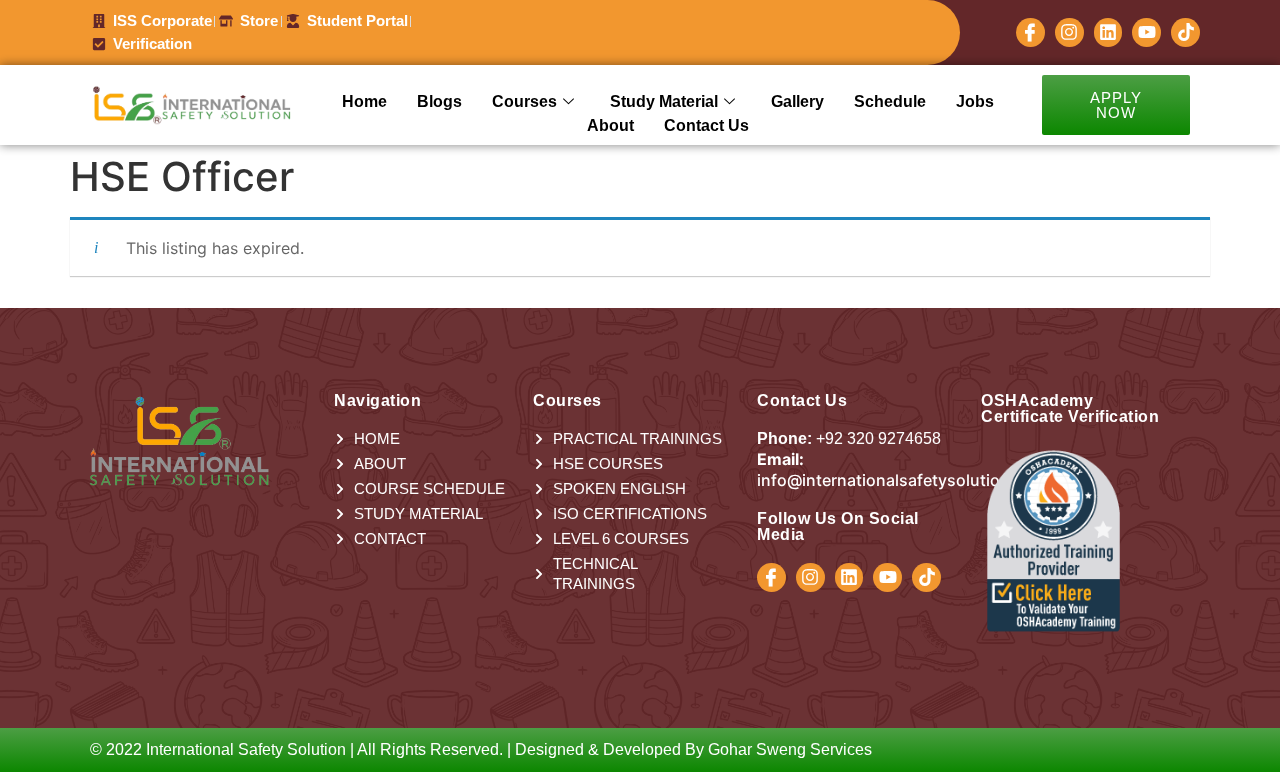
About (610, 125)
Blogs (439, 101)
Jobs (975, 101)
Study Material (664, 101)
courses (524, 101)
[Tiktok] (1185, 32)
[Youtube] (1146, 32)
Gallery (797, 101)
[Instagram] (1069, 32)
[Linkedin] (1108, 32)
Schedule (890, 101)
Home (364, 101)
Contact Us (706, 125)
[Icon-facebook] (1030, 32)
